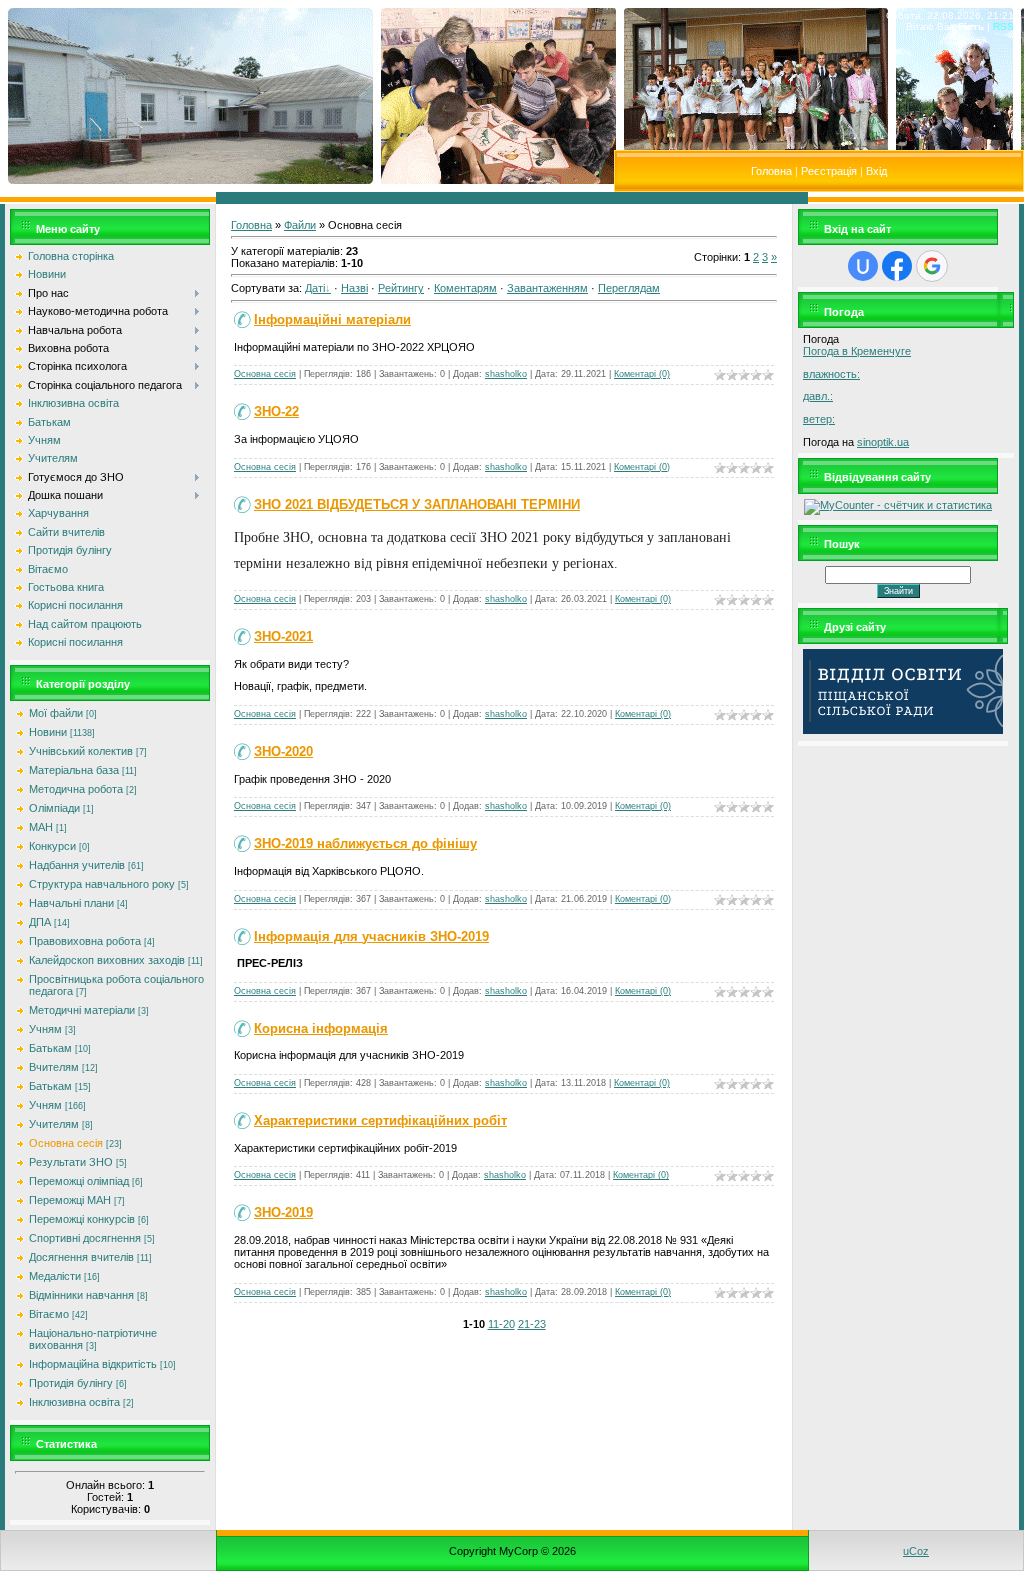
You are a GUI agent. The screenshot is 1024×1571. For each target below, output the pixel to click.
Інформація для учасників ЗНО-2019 (371, 936)
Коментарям (465, 288)
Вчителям (54, 1067)
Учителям (54, 1124)
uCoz (916, 1551)
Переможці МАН (70, 1200)
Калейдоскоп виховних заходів (107, 960)
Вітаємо (49, 1314)
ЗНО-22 (276, 411)
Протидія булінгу (71, 1383)
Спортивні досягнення (85, 1238)
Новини (48, 732)
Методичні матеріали (82, 1010)
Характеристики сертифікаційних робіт (380, 1120)
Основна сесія (66, 1143)
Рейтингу (401, 288)
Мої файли (56, 713)
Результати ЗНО (71, 1162)
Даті (315, 288)
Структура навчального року (102, 884)
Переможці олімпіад (79, 1181)
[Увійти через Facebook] (897, 266)
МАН (41, 827)
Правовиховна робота (85, 941)
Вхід (876, 171)
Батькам (50, 1048)
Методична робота (76, 789)
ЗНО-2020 (283, 751)
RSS (1003, 26)
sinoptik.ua (883, 442)
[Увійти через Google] (932, 266)
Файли (300, 225)
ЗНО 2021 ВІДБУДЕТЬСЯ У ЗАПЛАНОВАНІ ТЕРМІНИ (417, 504)
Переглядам (629, 288)
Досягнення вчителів (81, 1257)
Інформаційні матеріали (332, 319)
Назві (354, 288)
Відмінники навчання (81, 1295)
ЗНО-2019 (283, 1212)
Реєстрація (829, 171)
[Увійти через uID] (863, 266)
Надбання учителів (77, 865)
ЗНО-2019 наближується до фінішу (365, 843)
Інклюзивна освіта (74, 1402)
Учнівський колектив (81, 751)
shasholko (506, 374)
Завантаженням (547, 288)
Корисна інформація (321, 1028)
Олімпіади (54, 808)
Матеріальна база (74, 770)
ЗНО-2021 (283, 636)
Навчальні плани (71, 903)
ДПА (40, 922)
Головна (771, 171)
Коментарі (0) (642, 374)
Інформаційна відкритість (93, 1364)
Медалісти (55, 1276)
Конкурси (52, 846)
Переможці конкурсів (82, 1219)
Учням (45, 1029)
